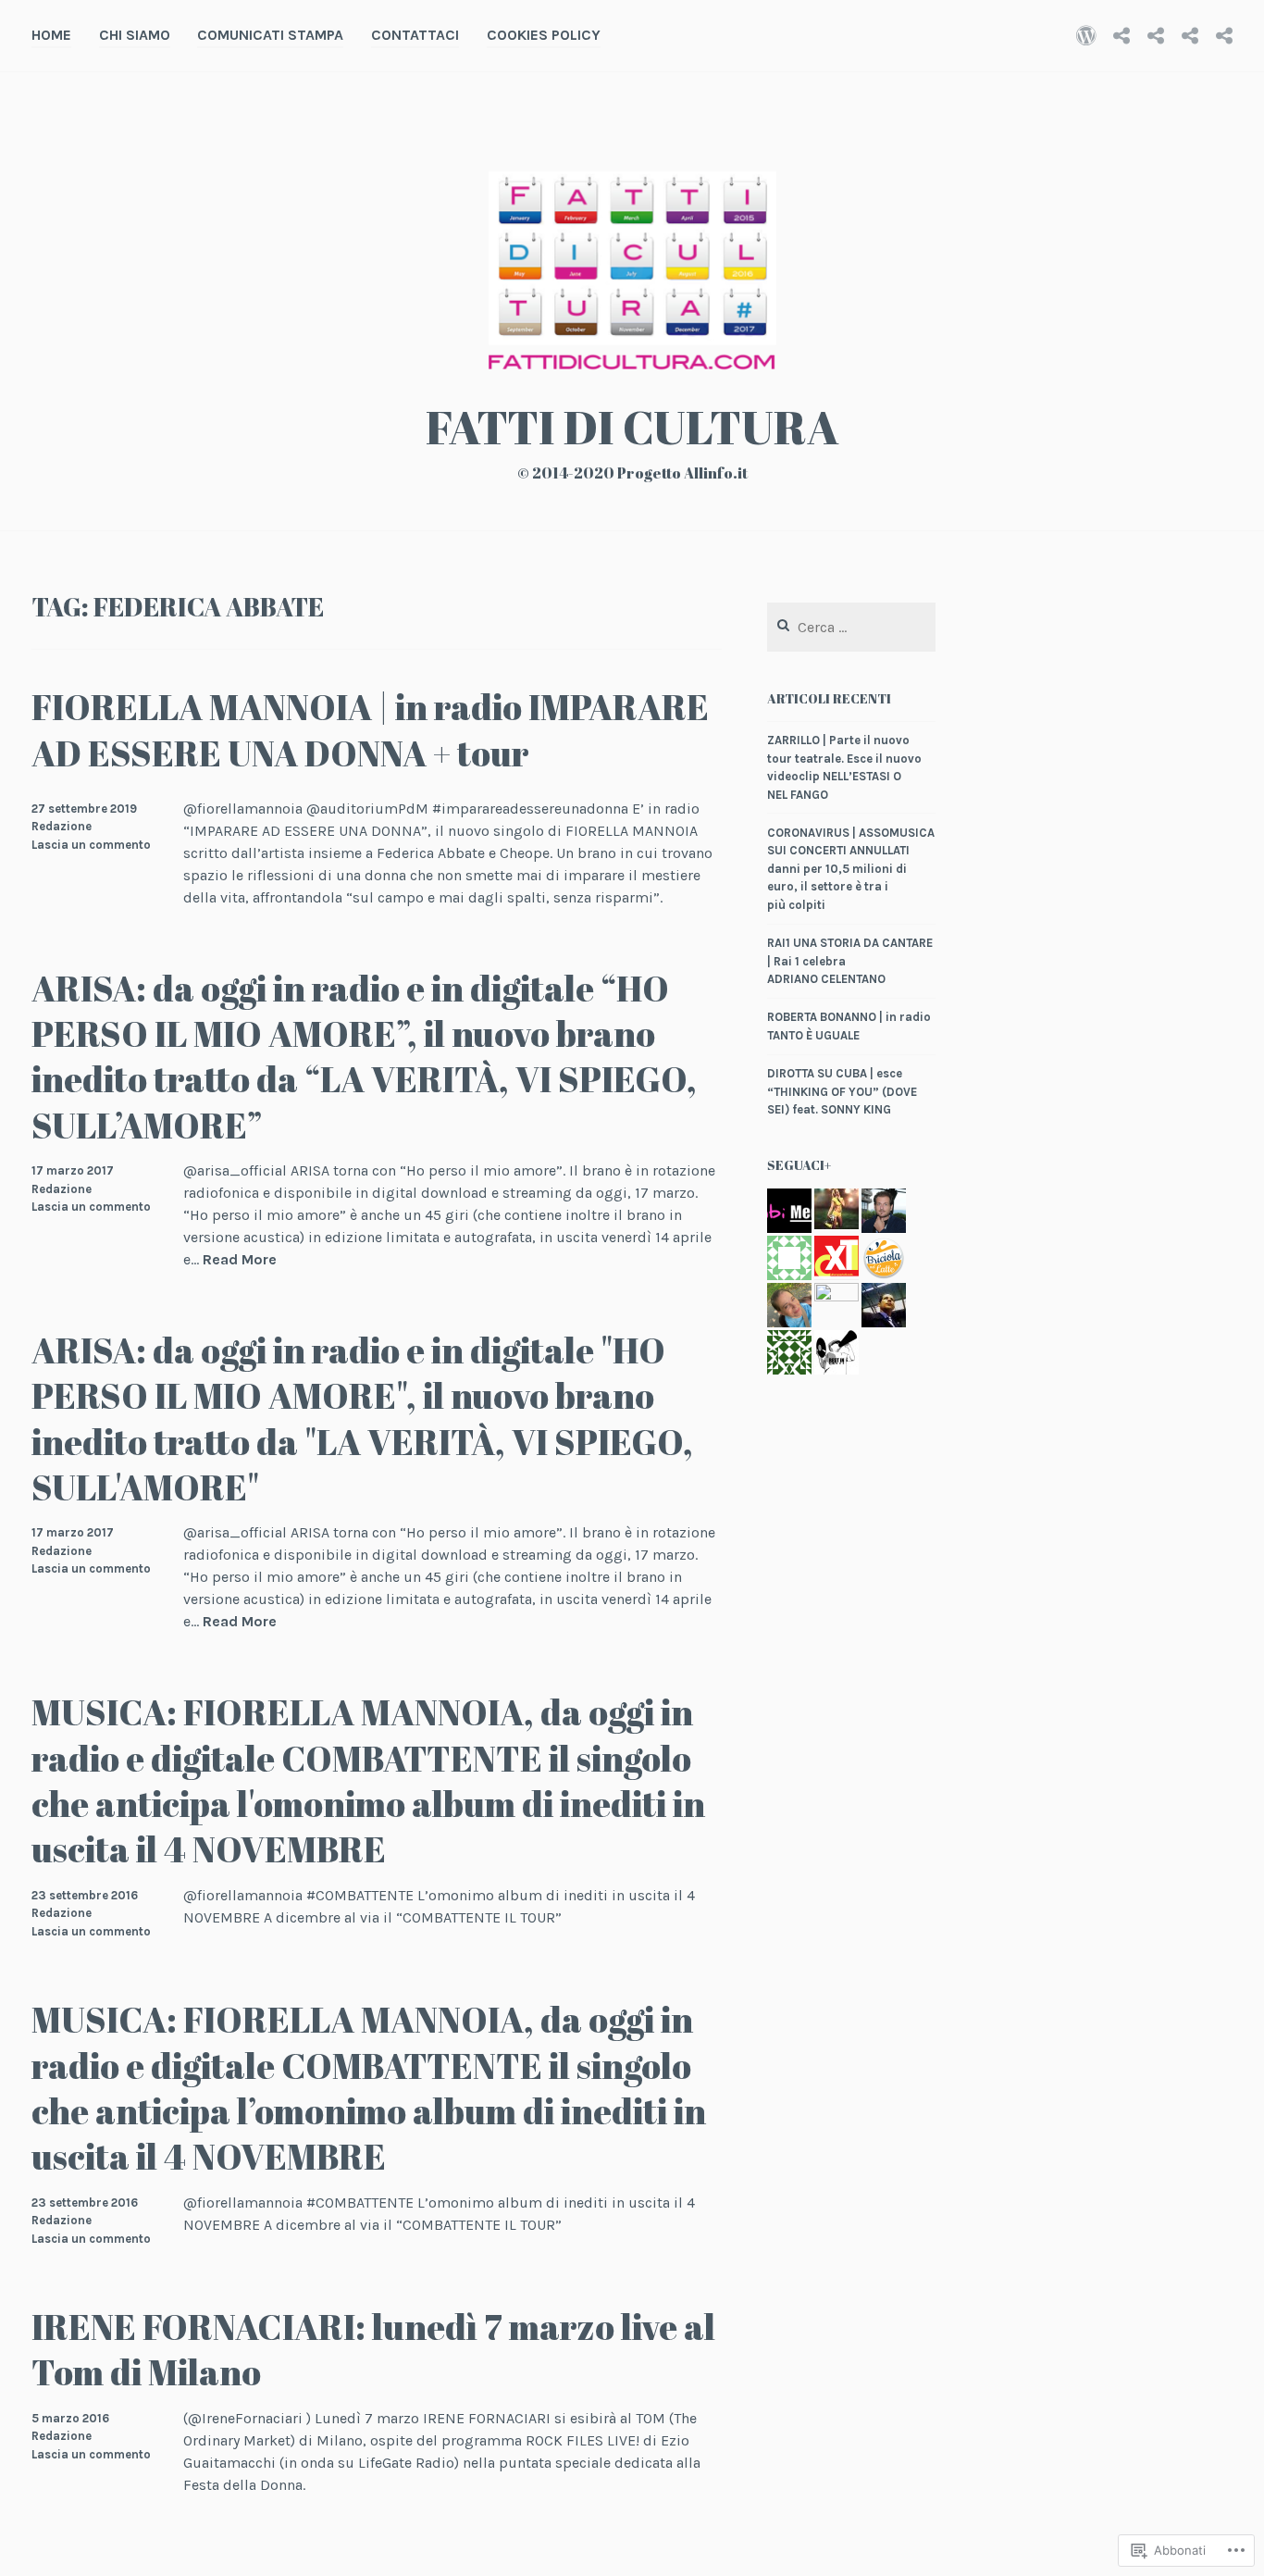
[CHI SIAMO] (1121, 35)
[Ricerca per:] (851, 628)
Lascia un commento (91, 845)
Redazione (62, 826)
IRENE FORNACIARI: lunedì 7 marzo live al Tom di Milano (373, 2349)
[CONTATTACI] (1190, 35)
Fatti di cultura (632, 427)
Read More (240, 1260)
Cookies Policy (544, 35)
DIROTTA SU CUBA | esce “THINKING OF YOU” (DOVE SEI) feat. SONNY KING (842, 1091)
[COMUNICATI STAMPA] (1156, 35)
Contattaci (415, 35)
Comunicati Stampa (270, 35)
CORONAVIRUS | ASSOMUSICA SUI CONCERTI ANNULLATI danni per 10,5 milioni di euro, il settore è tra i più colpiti (851, 869)
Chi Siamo (135, 35)
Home (51, 35)
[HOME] (1086, 35)
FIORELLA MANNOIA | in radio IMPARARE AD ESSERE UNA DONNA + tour (370, 729)
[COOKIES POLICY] (1224, 35)
